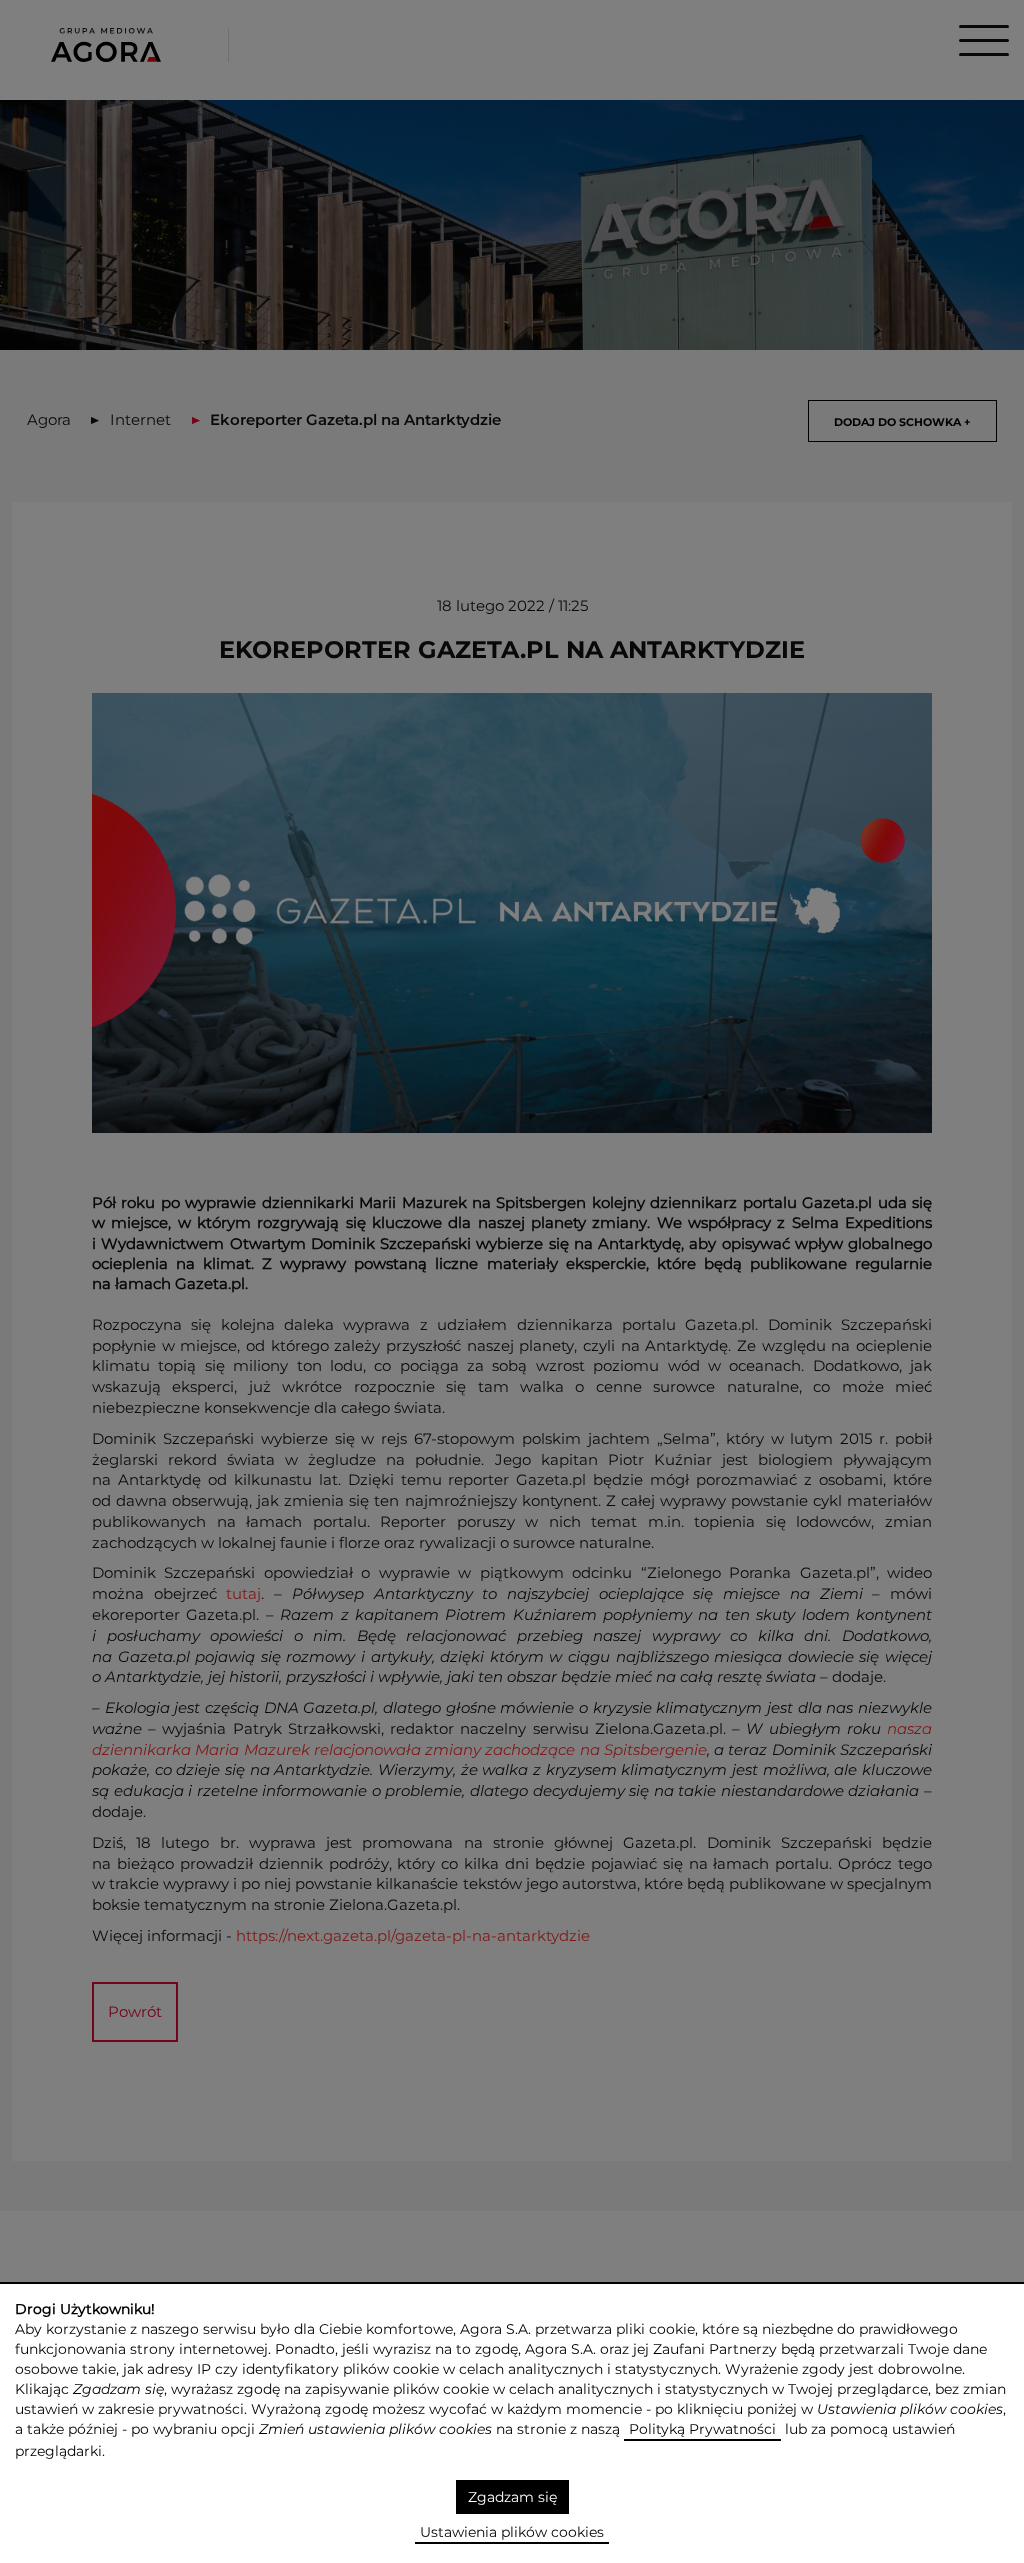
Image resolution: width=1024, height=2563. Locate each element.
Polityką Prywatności (702, 2429)
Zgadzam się (512, 2497)
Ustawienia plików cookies (512, 2532)
